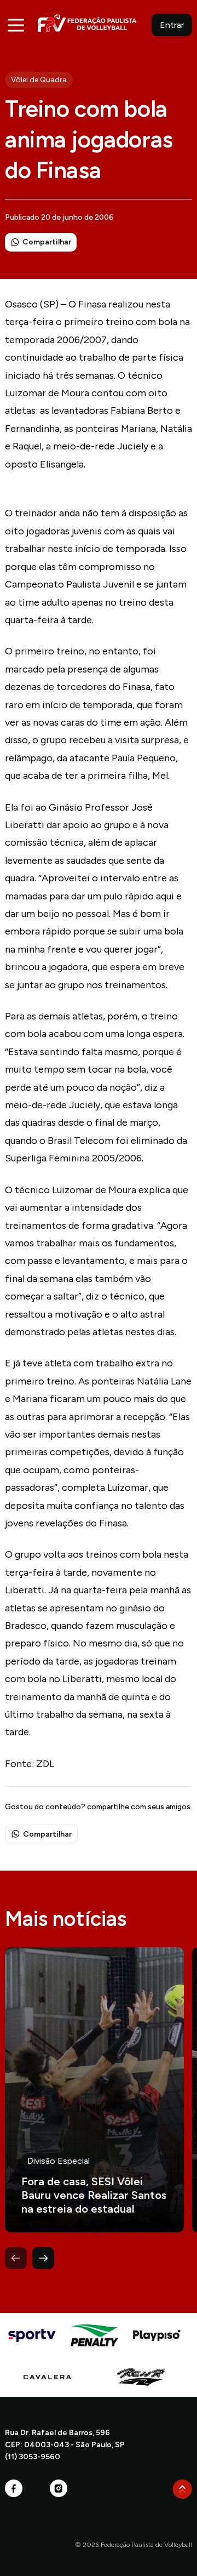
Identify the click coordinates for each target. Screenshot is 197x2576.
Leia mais (94, 2090)
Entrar (172, 25)
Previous (16, 2258)
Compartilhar (47, 242)
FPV (87, 23)
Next (43, 2258)
